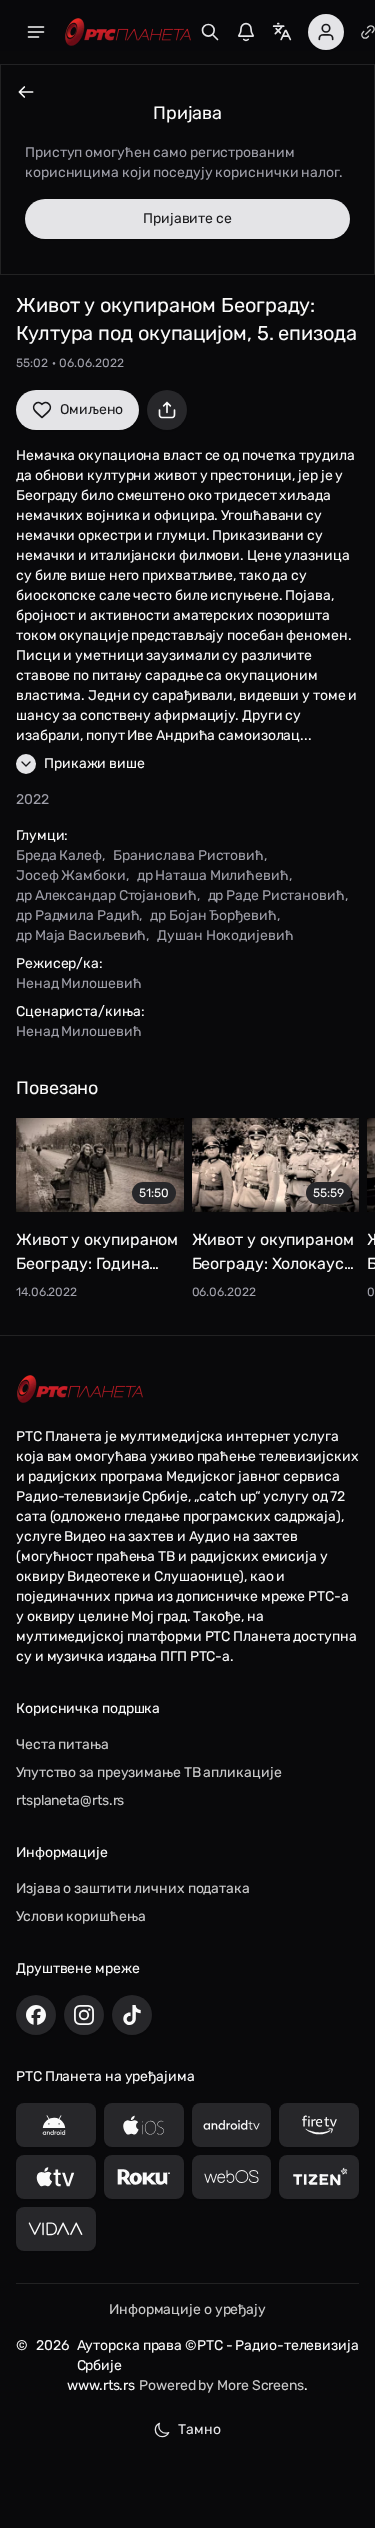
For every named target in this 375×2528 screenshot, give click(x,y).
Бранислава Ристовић (188, 855)
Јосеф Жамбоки (71, 875)
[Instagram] (84, 2015)
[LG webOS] (232, 2177)
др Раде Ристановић (276, 895)
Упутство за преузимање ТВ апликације (148, 1772)
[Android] (56, 2125)
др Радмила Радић (77, 915)
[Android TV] (232, 2125)
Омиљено (91, 409)
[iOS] (144, 2125)
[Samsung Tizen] (319, 2177)
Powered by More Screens (221, 2385)
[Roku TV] (144, 2177)
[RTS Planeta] (128, 32)
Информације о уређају (187, 2309)
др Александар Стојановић (106, 895)
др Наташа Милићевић (213, 875)
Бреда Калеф (59, 855)
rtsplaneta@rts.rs (70, 1800)
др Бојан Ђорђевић (213, 915)
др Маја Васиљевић (81, 935)
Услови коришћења (80, 1916)
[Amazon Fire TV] (319, 2125)
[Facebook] (36, 2015)
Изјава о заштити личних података (133, 1888)
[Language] (282, 32)
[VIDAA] (56, 2229)
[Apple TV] (56, 2177)
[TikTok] (132, 2015)
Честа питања (62, 1744)
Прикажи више (94, 763)
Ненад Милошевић (79, 983)
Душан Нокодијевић (225, 935)
